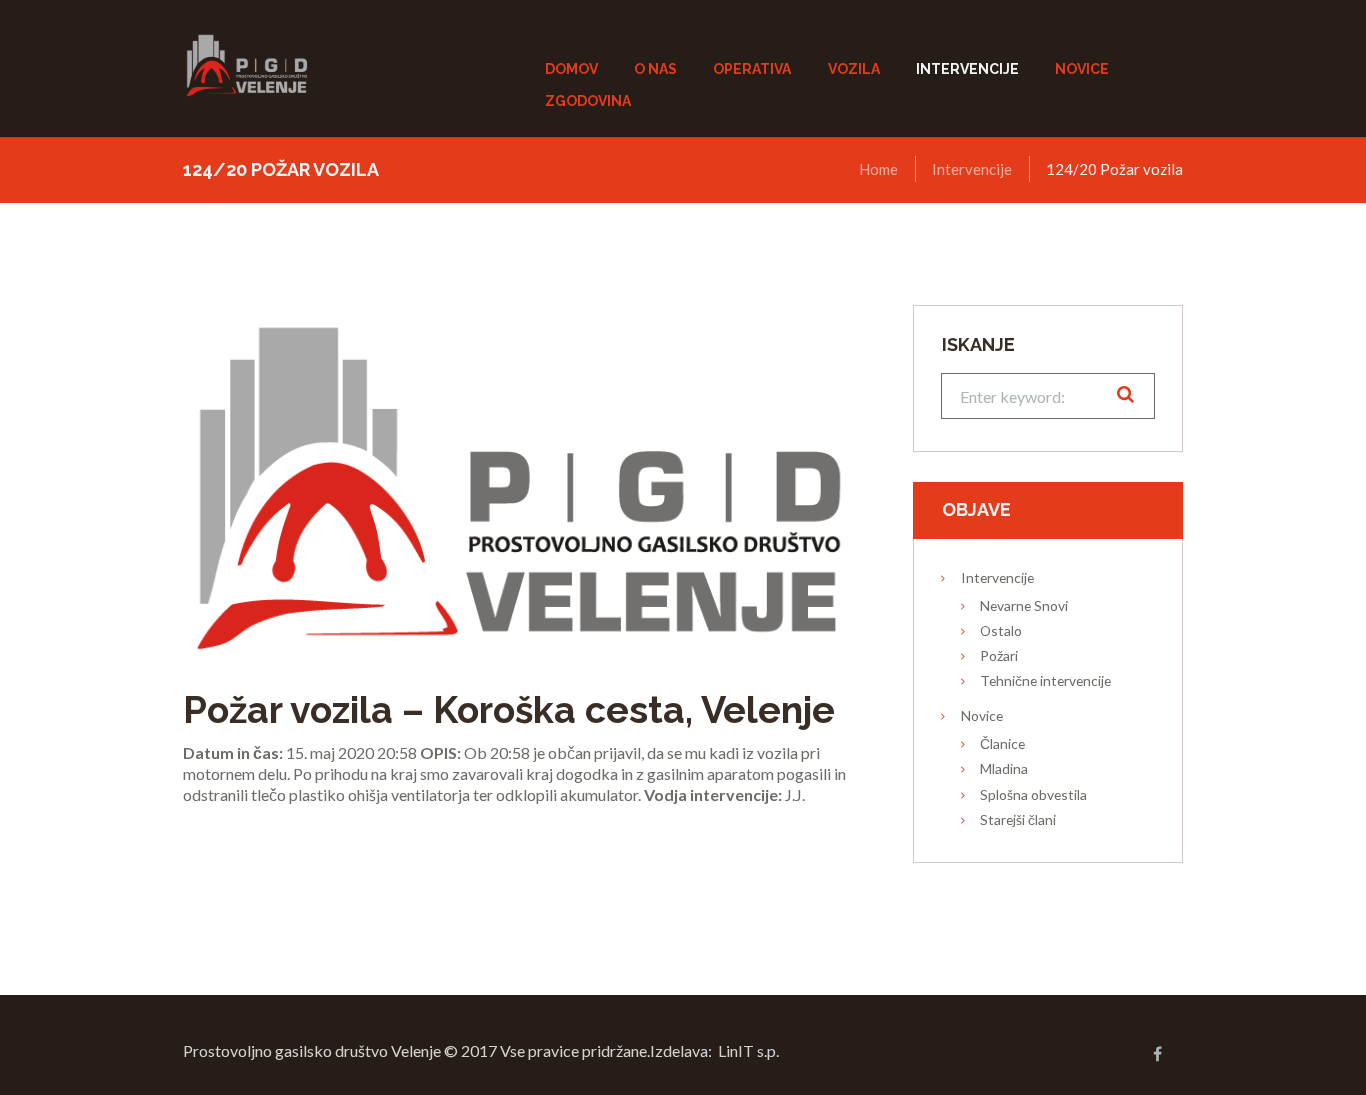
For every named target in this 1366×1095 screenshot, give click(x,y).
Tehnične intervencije (1045, 680)
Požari (999, 655)
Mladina (1004, 768)
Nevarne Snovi (1024, 605)
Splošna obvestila (1033, 794)
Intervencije (972, 169)
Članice (1002, 743)
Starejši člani (1018, 819)
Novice (982, 715)
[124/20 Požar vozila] (518, 479)
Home (878, 169)
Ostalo (1001, 630)
